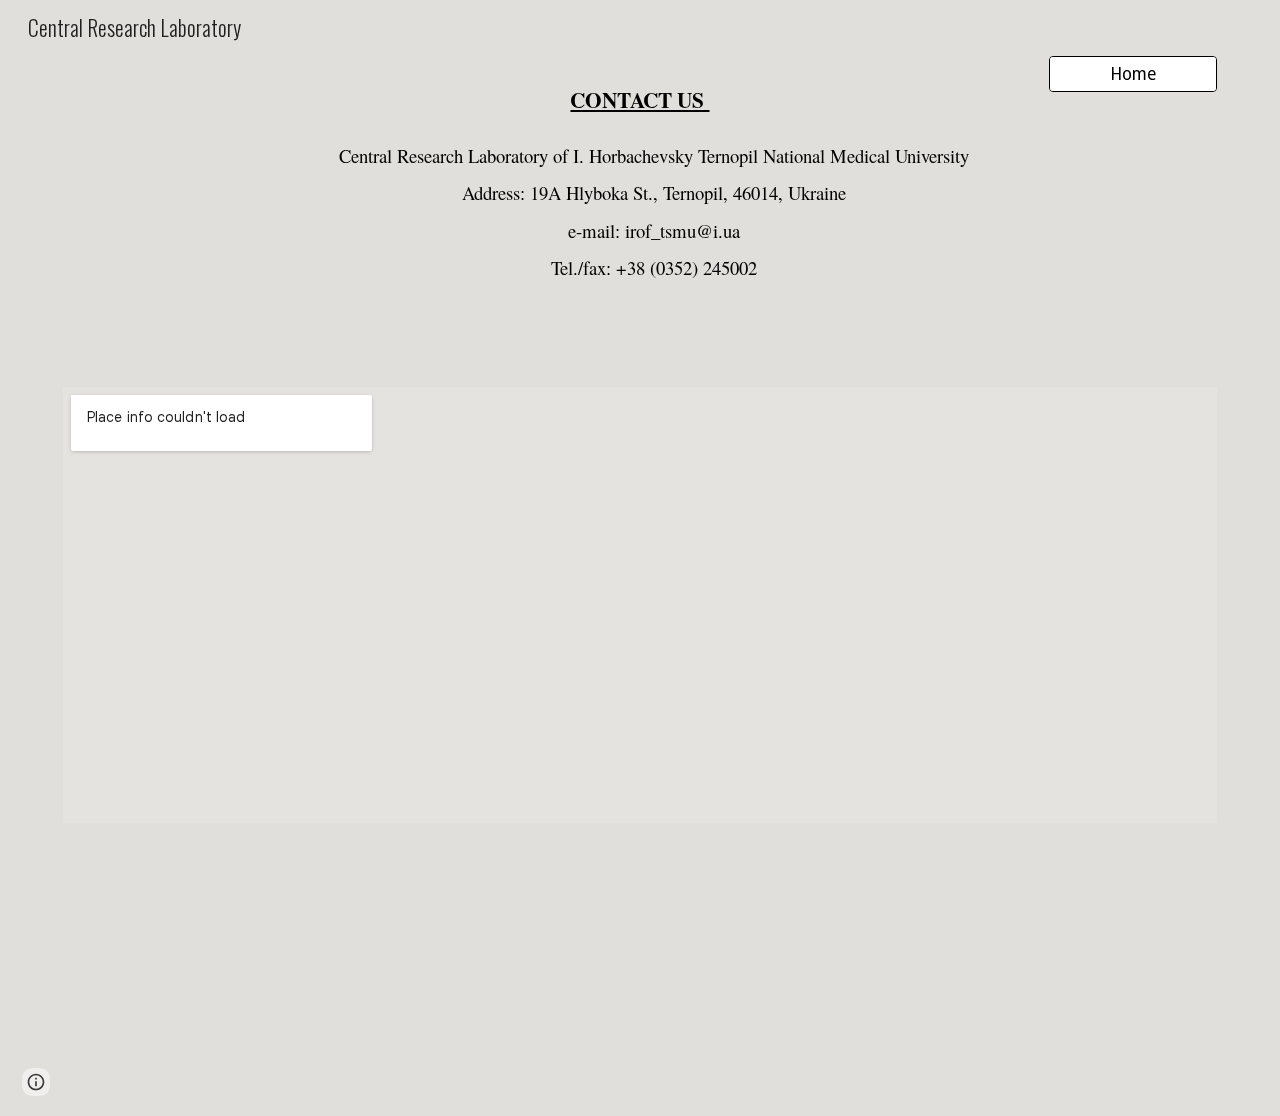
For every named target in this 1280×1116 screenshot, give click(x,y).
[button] (36, 1082)
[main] (640, 92)
